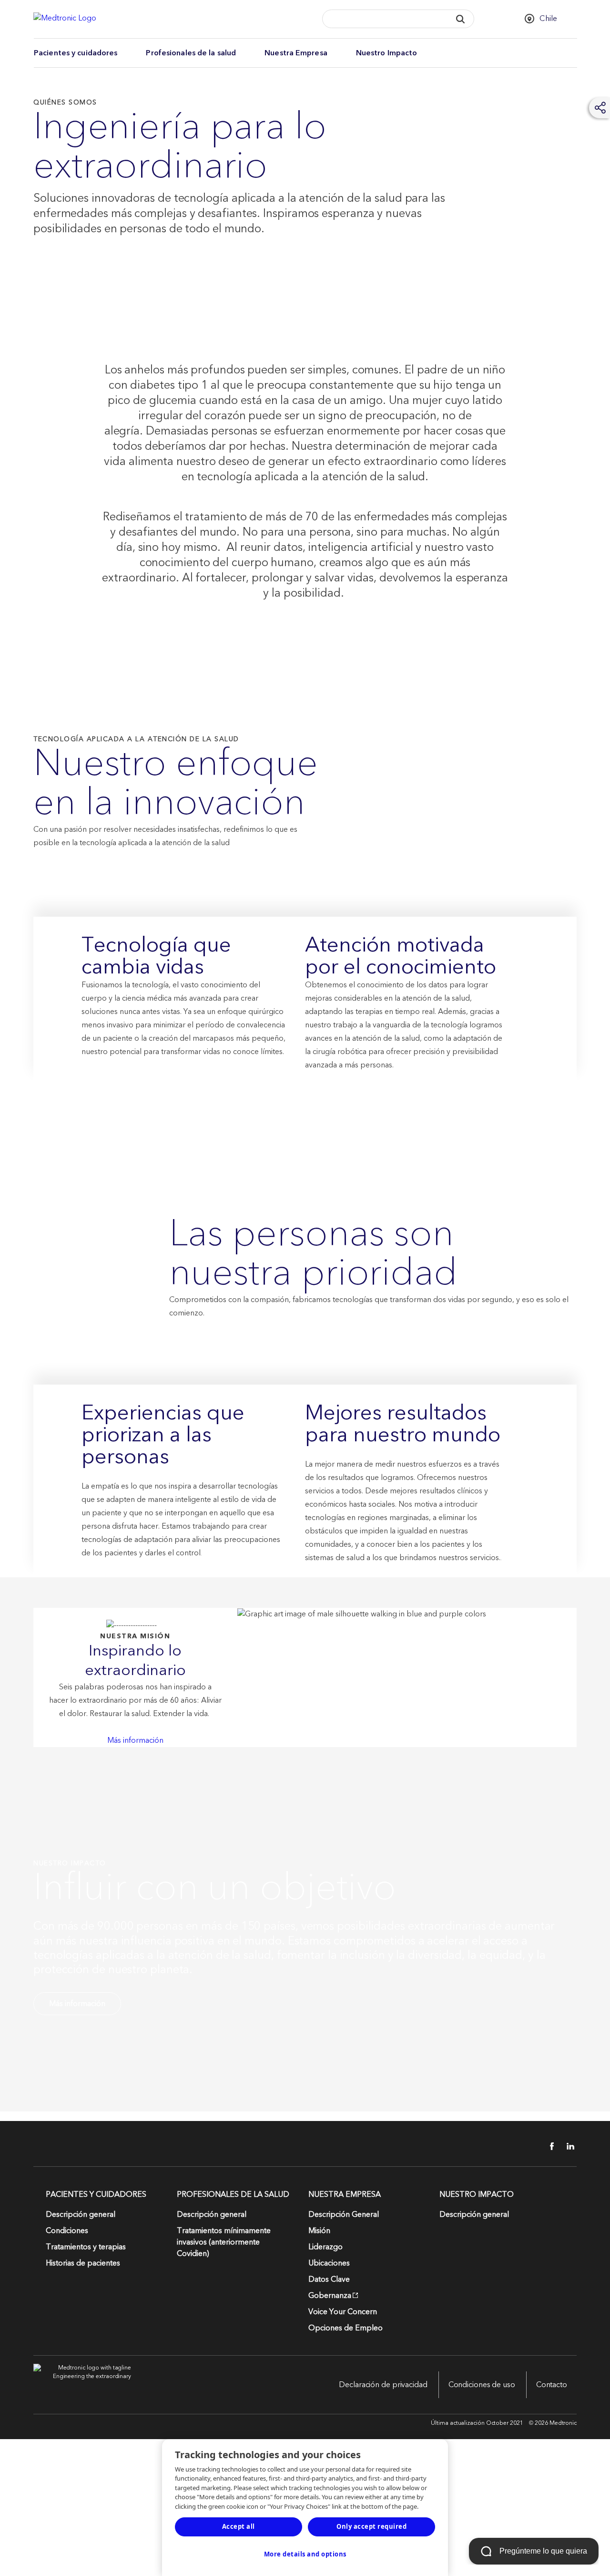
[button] (461, 19)
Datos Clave (329, 2279)
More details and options (305, 2554)
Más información (135, 1740)
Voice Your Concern (343, 2312)
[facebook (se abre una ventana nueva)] (547, 2146)
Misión (319, 2231)
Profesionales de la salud (191, 53)
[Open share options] (600, 108)
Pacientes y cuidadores (76, 53)
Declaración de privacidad (383, 2385)
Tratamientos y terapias (86, 2247)
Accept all (239, 2526)
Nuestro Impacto (387, 53)
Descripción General (344, 2214)
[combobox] (384, 19)
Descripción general (81, 2214)
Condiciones (67, 2231)
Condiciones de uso (482, 2385)
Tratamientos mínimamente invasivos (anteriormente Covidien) (224, 2242)
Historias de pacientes (83, 2263)
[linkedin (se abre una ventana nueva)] (567, 2146)
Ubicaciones (329, 2263)
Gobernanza (330, 2296)
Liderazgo (325, 2247)
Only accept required (371, 2526)
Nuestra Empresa (296, 53)
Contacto (552, 2385)
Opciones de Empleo (346, 2328)
